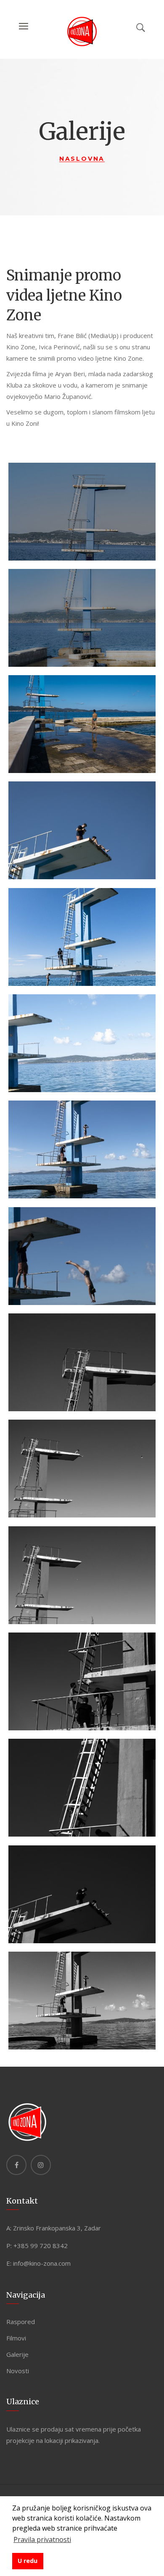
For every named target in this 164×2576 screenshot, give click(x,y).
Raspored (21, 2322)
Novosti (18, 2371)
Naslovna (82, 159)
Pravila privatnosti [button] (42, 2539)
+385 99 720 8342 (41, 2246)
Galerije (17, 2354)
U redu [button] (28, 2561)
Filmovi (16, 2338)
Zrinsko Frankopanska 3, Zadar (57, 2228)
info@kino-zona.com (42, 2263)
